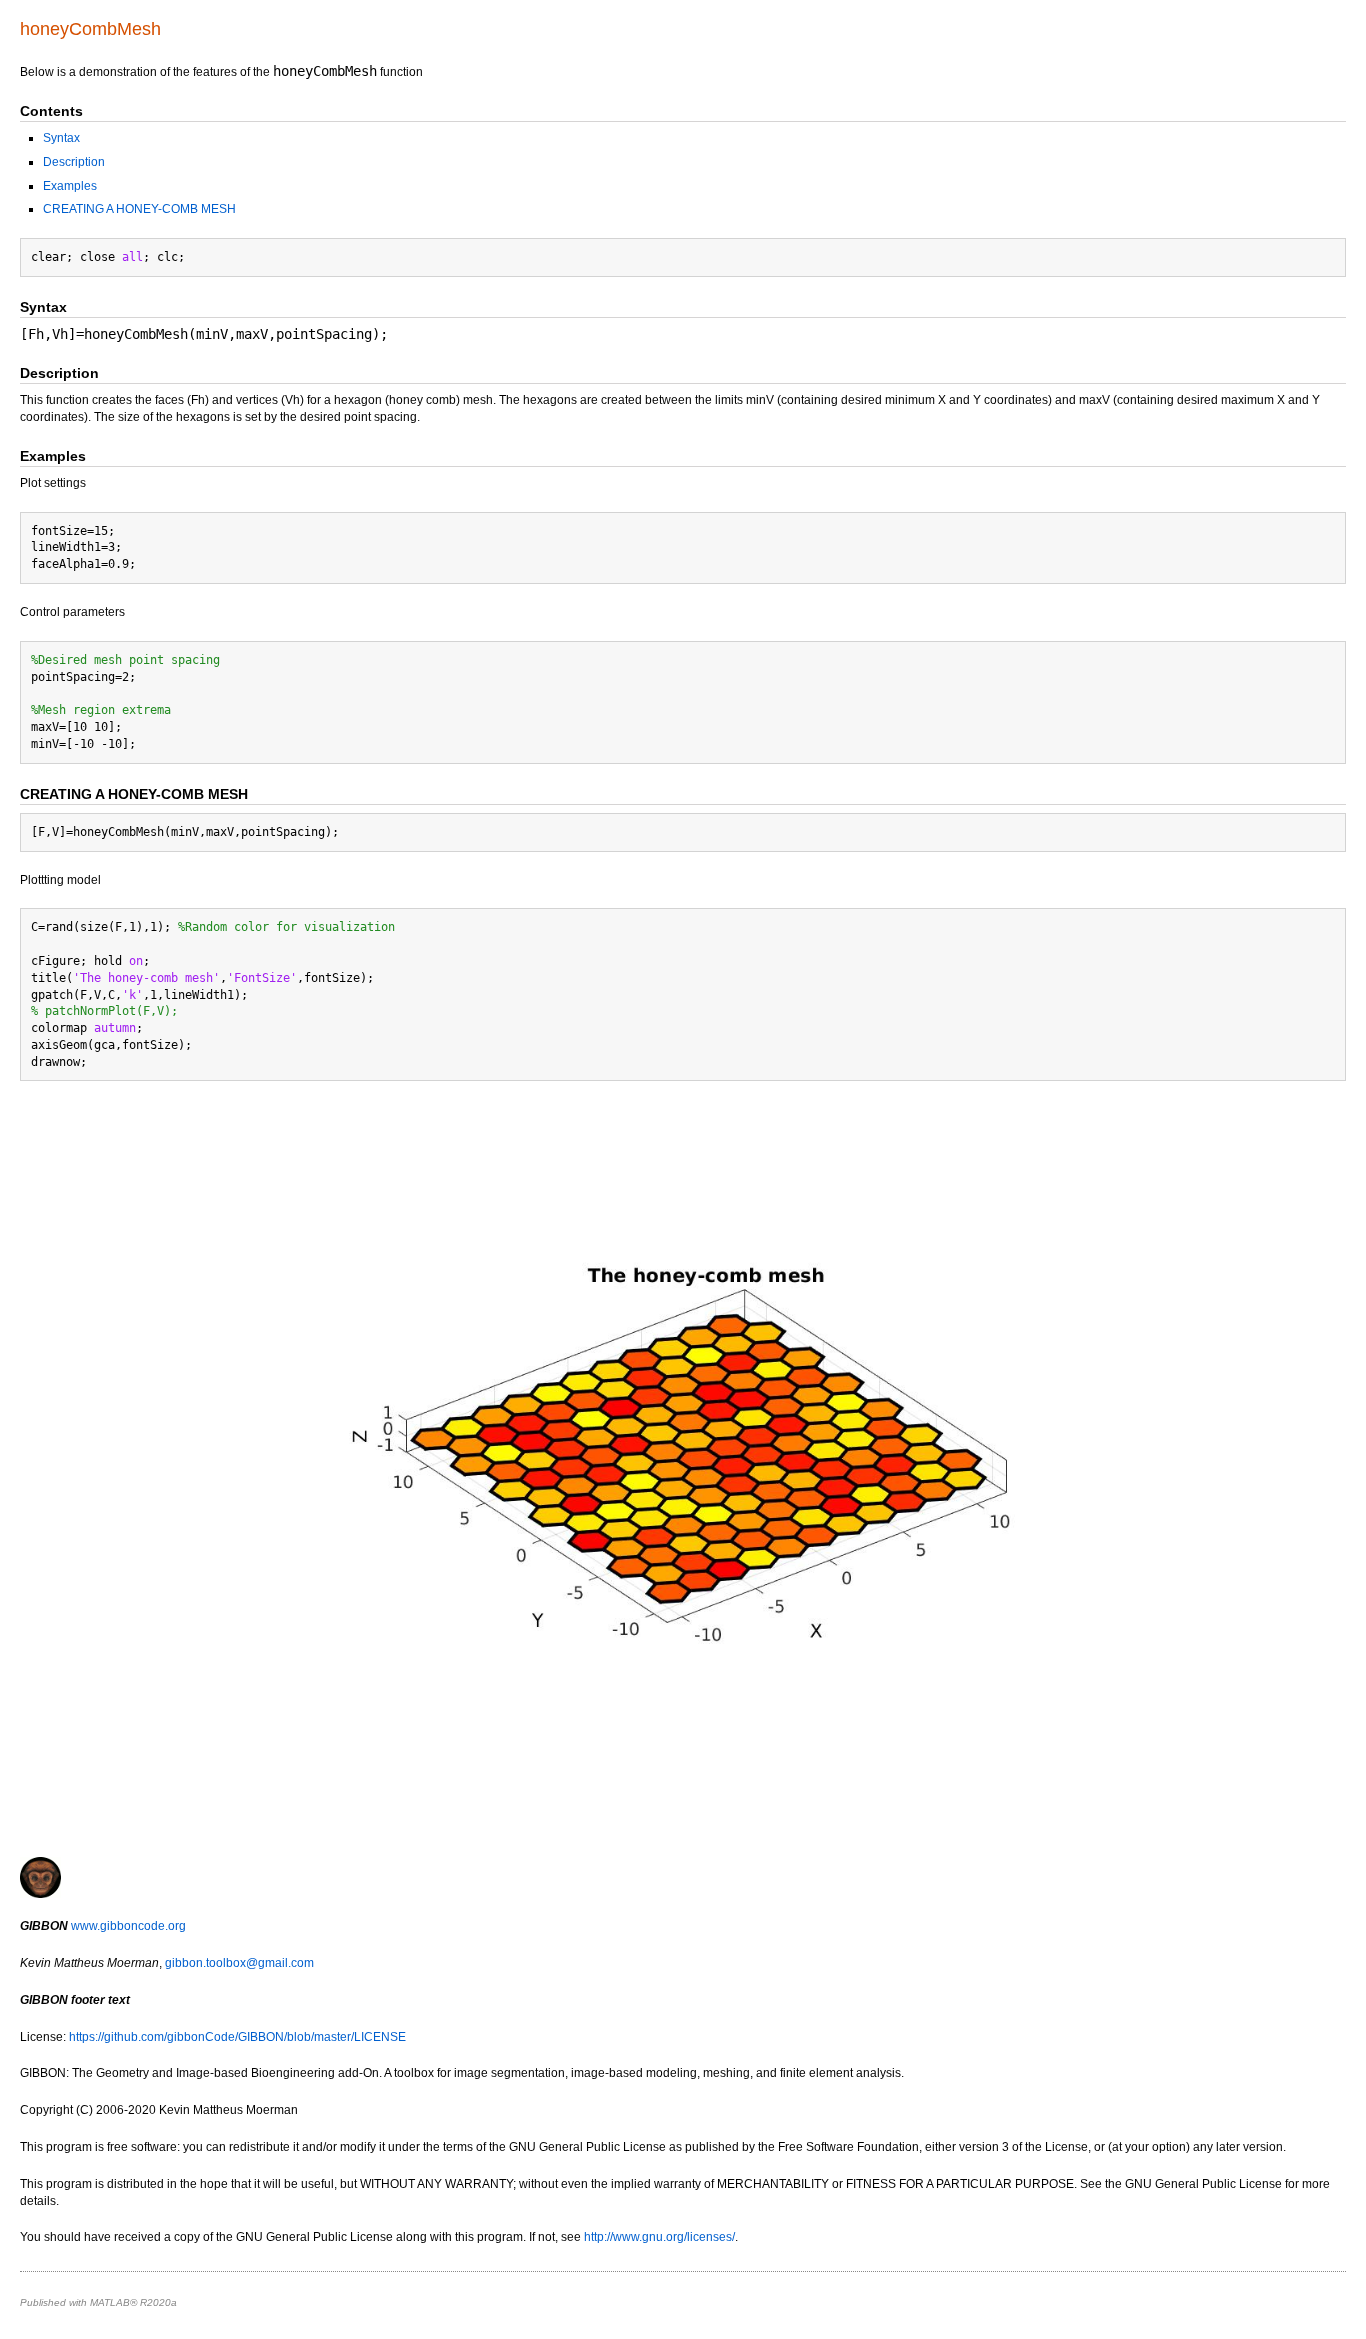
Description (74, 162)
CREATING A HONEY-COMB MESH (139, 209)
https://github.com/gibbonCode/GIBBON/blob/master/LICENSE (237, 2037)
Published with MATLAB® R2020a (98, 2302)
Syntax (61, 138)
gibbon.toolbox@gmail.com (239, 1963)
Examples (70, 186)
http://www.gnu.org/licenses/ (659, 2237)
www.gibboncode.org (128, 1926)
